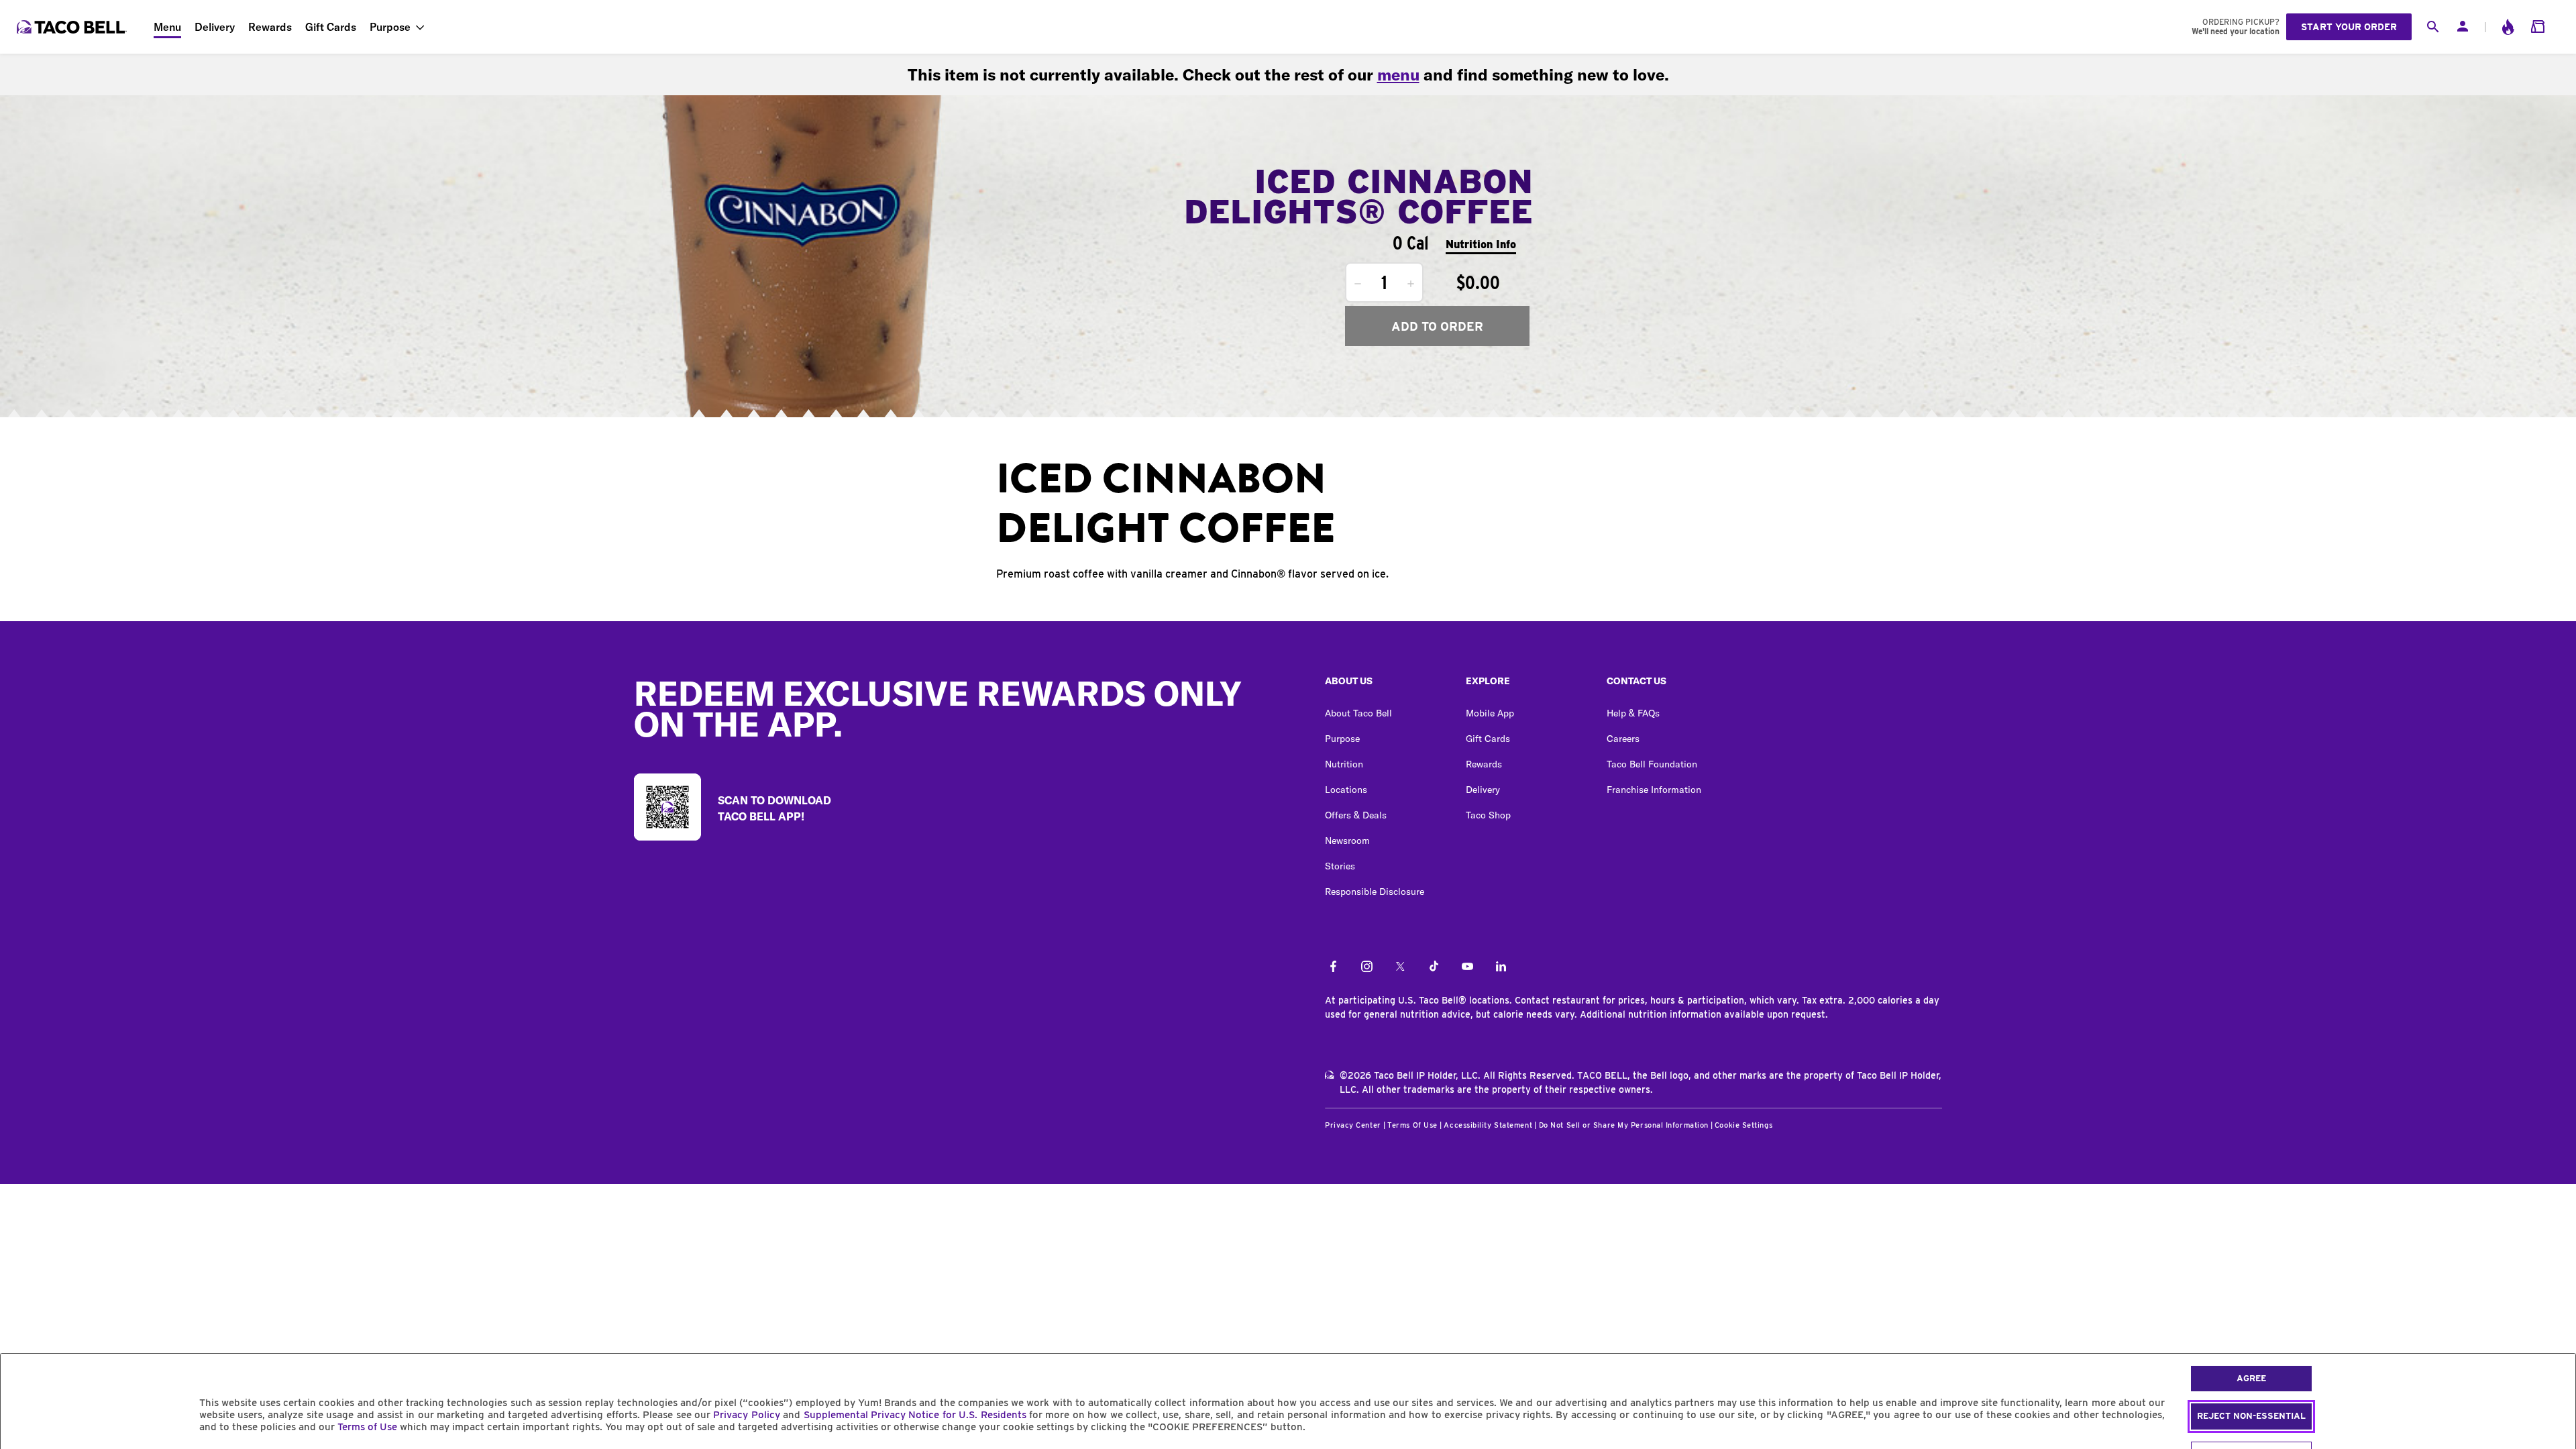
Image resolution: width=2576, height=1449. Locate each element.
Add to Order (1437, 326)
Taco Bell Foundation (1652, 764)
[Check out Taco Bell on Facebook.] (1333, 967)
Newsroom (1347, 841)
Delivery (215, 27)
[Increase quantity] (1411, 284)
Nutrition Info (1481, 245)
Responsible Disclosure (1375, 892)
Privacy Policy (746, 1415)
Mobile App (1490, 713)
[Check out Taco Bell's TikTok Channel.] (1434, 967)
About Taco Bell (1358, 713)
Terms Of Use (1412, 1125)
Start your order (2349, 27)
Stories (1340, 866)
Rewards (270, 27)
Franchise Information (1654, 790)
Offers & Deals (1356, 815)
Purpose (390, 27)
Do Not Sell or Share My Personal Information (1624, 1125)
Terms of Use (367, 1427)
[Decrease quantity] (1358, 284)
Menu (167, 27)
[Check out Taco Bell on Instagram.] (1367, 967)
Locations (1346, 790)
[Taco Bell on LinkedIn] (1501, 967)
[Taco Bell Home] (73, 27)
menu (1398, 74)
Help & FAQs (1633, 713)
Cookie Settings (1743, 1125)
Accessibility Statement (1488, 1125)
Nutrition (1344, 764)
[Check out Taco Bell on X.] (1400, 967)
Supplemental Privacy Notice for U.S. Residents (915, 1415)
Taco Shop (1488, 815)
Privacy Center (1353, 1125)
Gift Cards (331, 27)
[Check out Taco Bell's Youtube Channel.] (1467, 967)
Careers (1623, 739)
